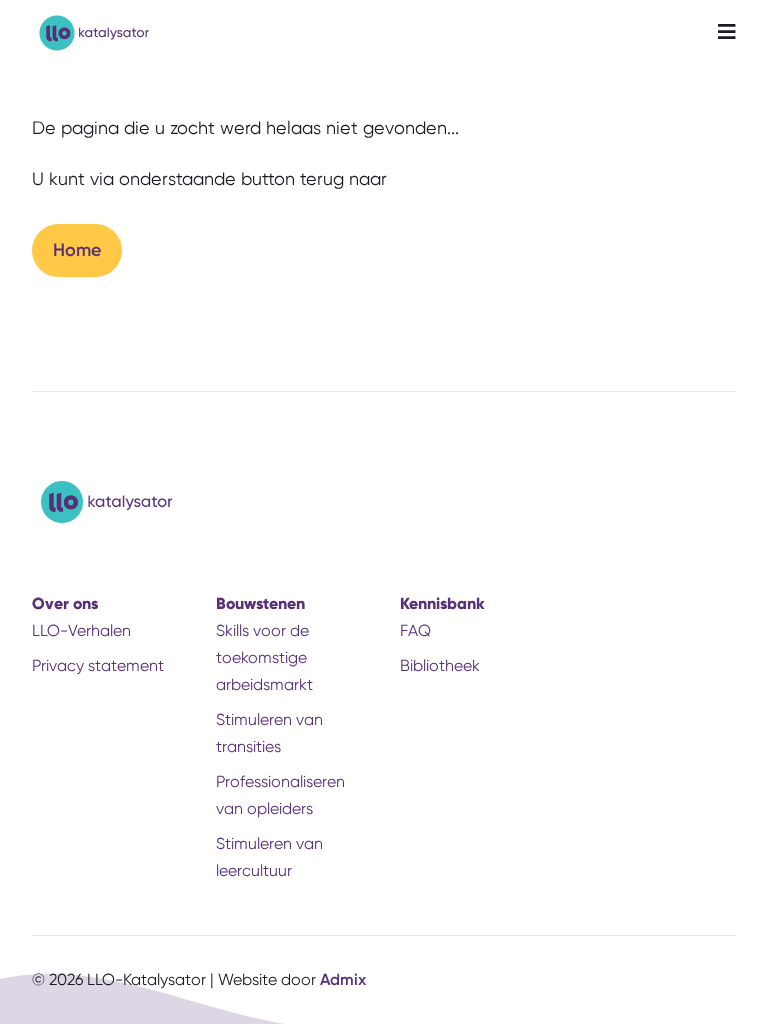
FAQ (415, 630)
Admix (343, 979)
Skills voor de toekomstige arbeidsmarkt (264, 657)
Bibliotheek (440, 665)
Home (77, 250)
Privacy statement (98, 665)
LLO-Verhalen (81, 630)
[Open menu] (727, 33)
